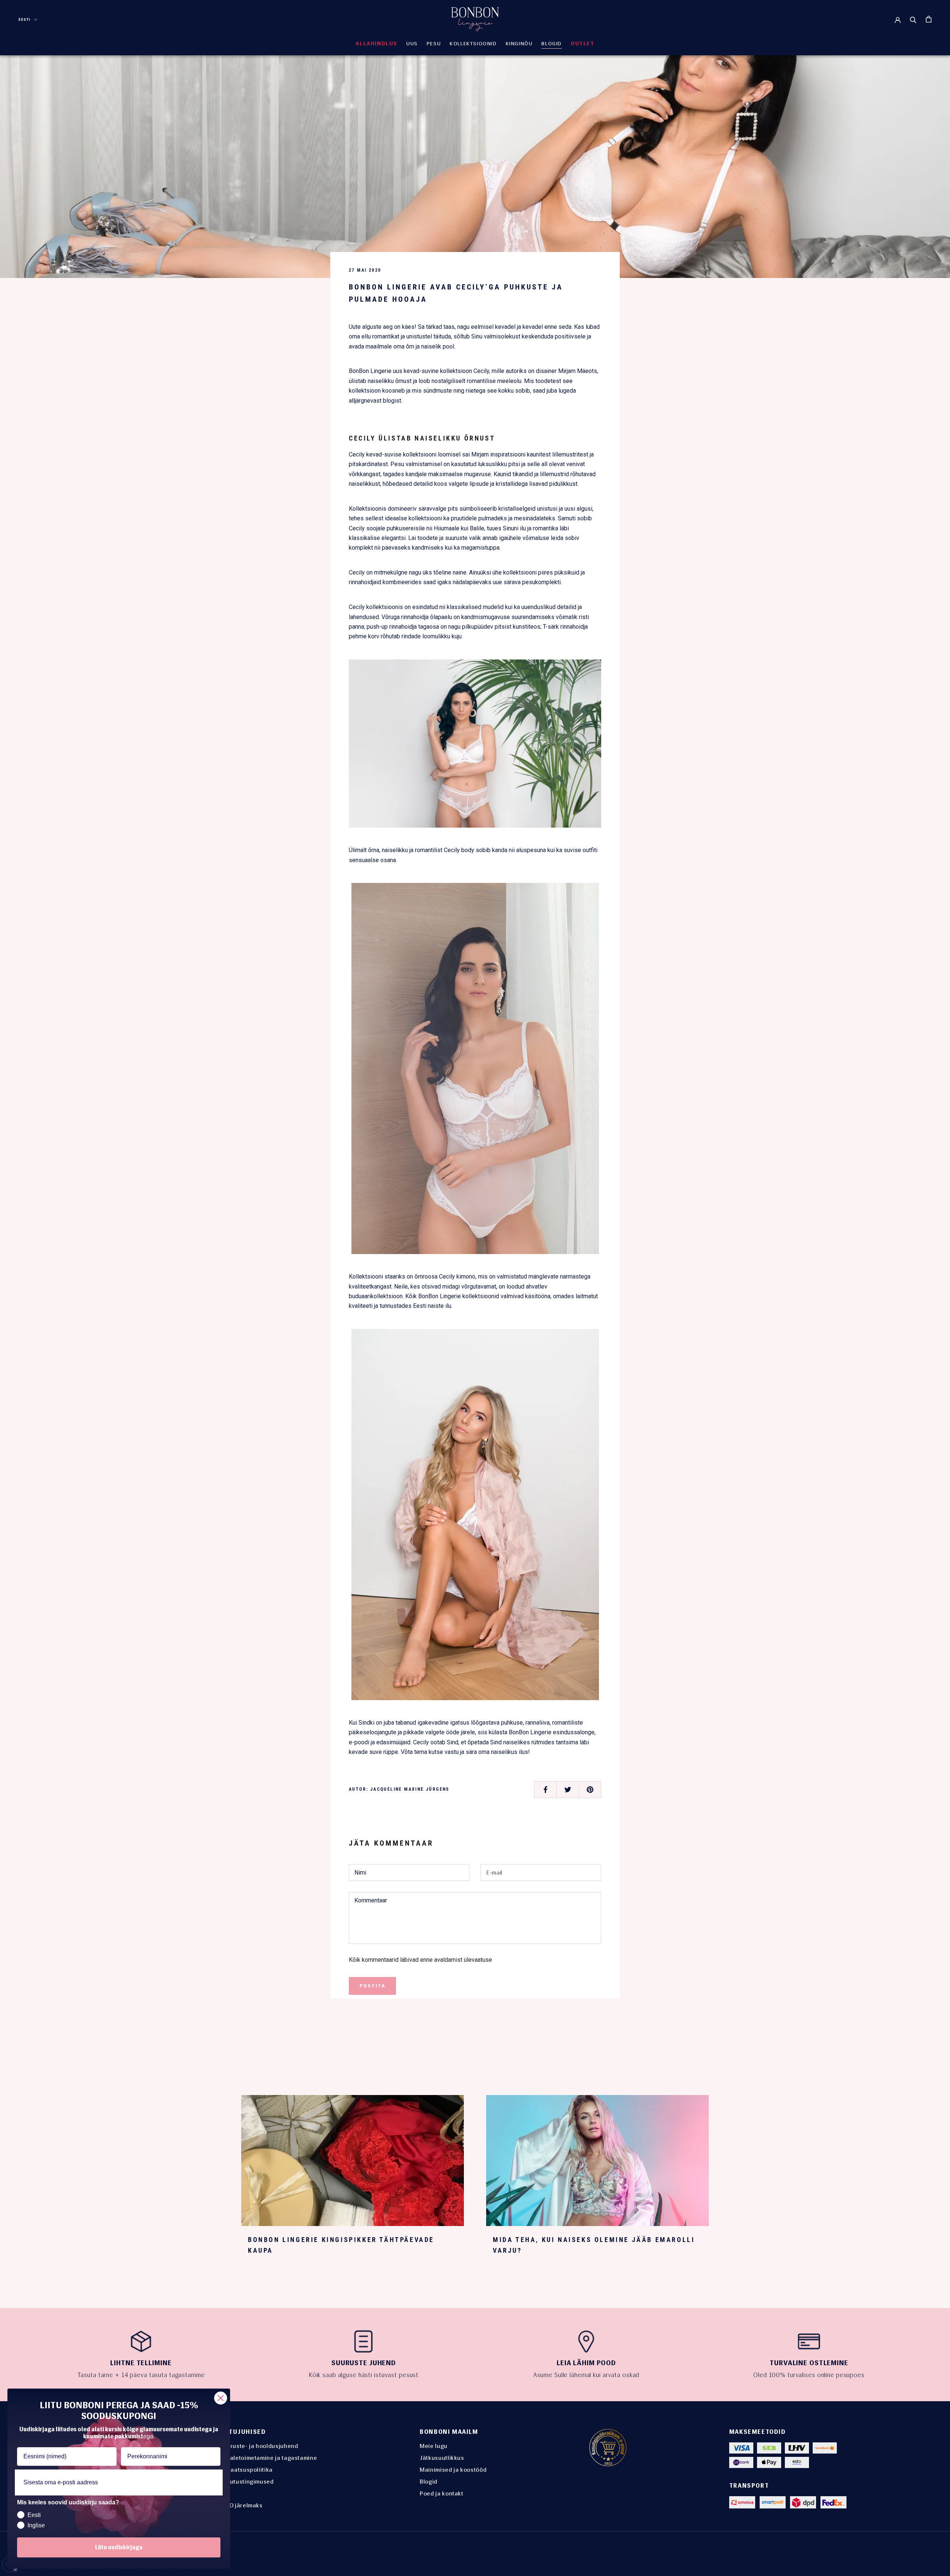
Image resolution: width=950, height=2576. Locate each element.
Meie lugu (434, 2446)
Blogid (429, 2482)
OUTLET (583, 44)
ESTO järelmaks (241, 2505)
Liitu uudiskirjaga (119, 2547)
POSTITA (372, 1986)
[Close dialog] (221, 2398)
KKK (225, 2493)
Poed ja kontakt (442, 2493)
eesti (25, 19)
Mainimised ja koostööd (453, 2470)
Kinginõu (519, 44)
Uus (412, 44)
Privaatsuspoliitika (246, 2470)
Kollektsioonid (473, 44)
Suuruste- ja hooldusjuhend (259, 2446)
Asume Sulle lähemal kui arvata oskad (587, 2375)
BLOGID (552, 44)
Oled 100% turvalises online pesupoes (809, 2375)
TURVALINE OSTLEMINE (809, 2363)
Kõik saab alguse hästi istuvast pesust (364, 2375)
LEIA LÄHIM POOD (586, 2363)
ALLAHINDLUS (376, 44)
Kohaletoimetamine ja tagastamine (268, 2458)
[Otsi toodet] (913, 19)
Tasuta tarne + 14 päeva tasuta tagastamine (141, 2375)
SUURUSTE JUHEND (364, 2363)
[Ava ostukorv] (929, 19)
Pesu (434, 44)
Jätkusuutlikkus (442, 2458)
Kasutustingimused (247, 2482)
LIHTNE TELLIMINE (141, 2363)
